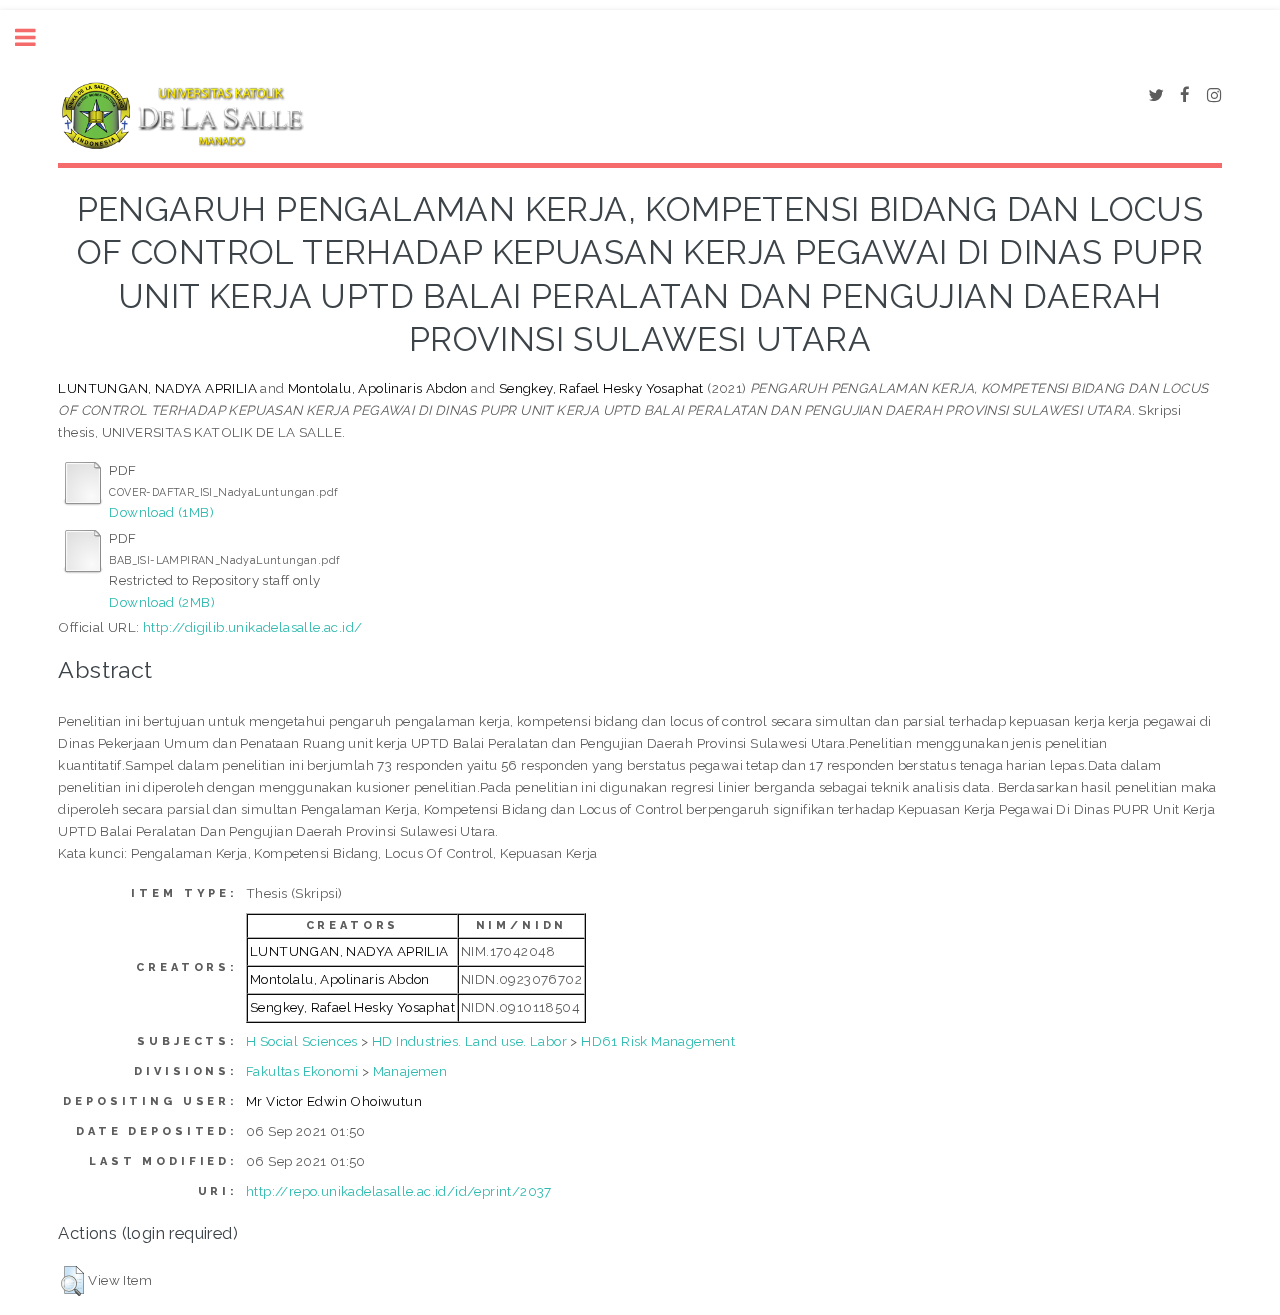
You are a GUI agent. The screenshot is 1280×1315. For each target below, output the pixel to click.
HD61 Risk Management (658, 1041)
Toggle (36, 37)
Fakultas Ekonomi (302, 1071)
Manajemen (410, 1071)
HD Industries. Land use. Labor (469, 1041)
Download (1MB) (161, 512)
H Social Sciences (302, 1041)
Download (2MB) (162, 602)
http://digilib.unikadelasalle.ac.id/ (252, 627)
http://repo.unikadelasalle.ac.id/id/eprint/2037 (399, 1191)
